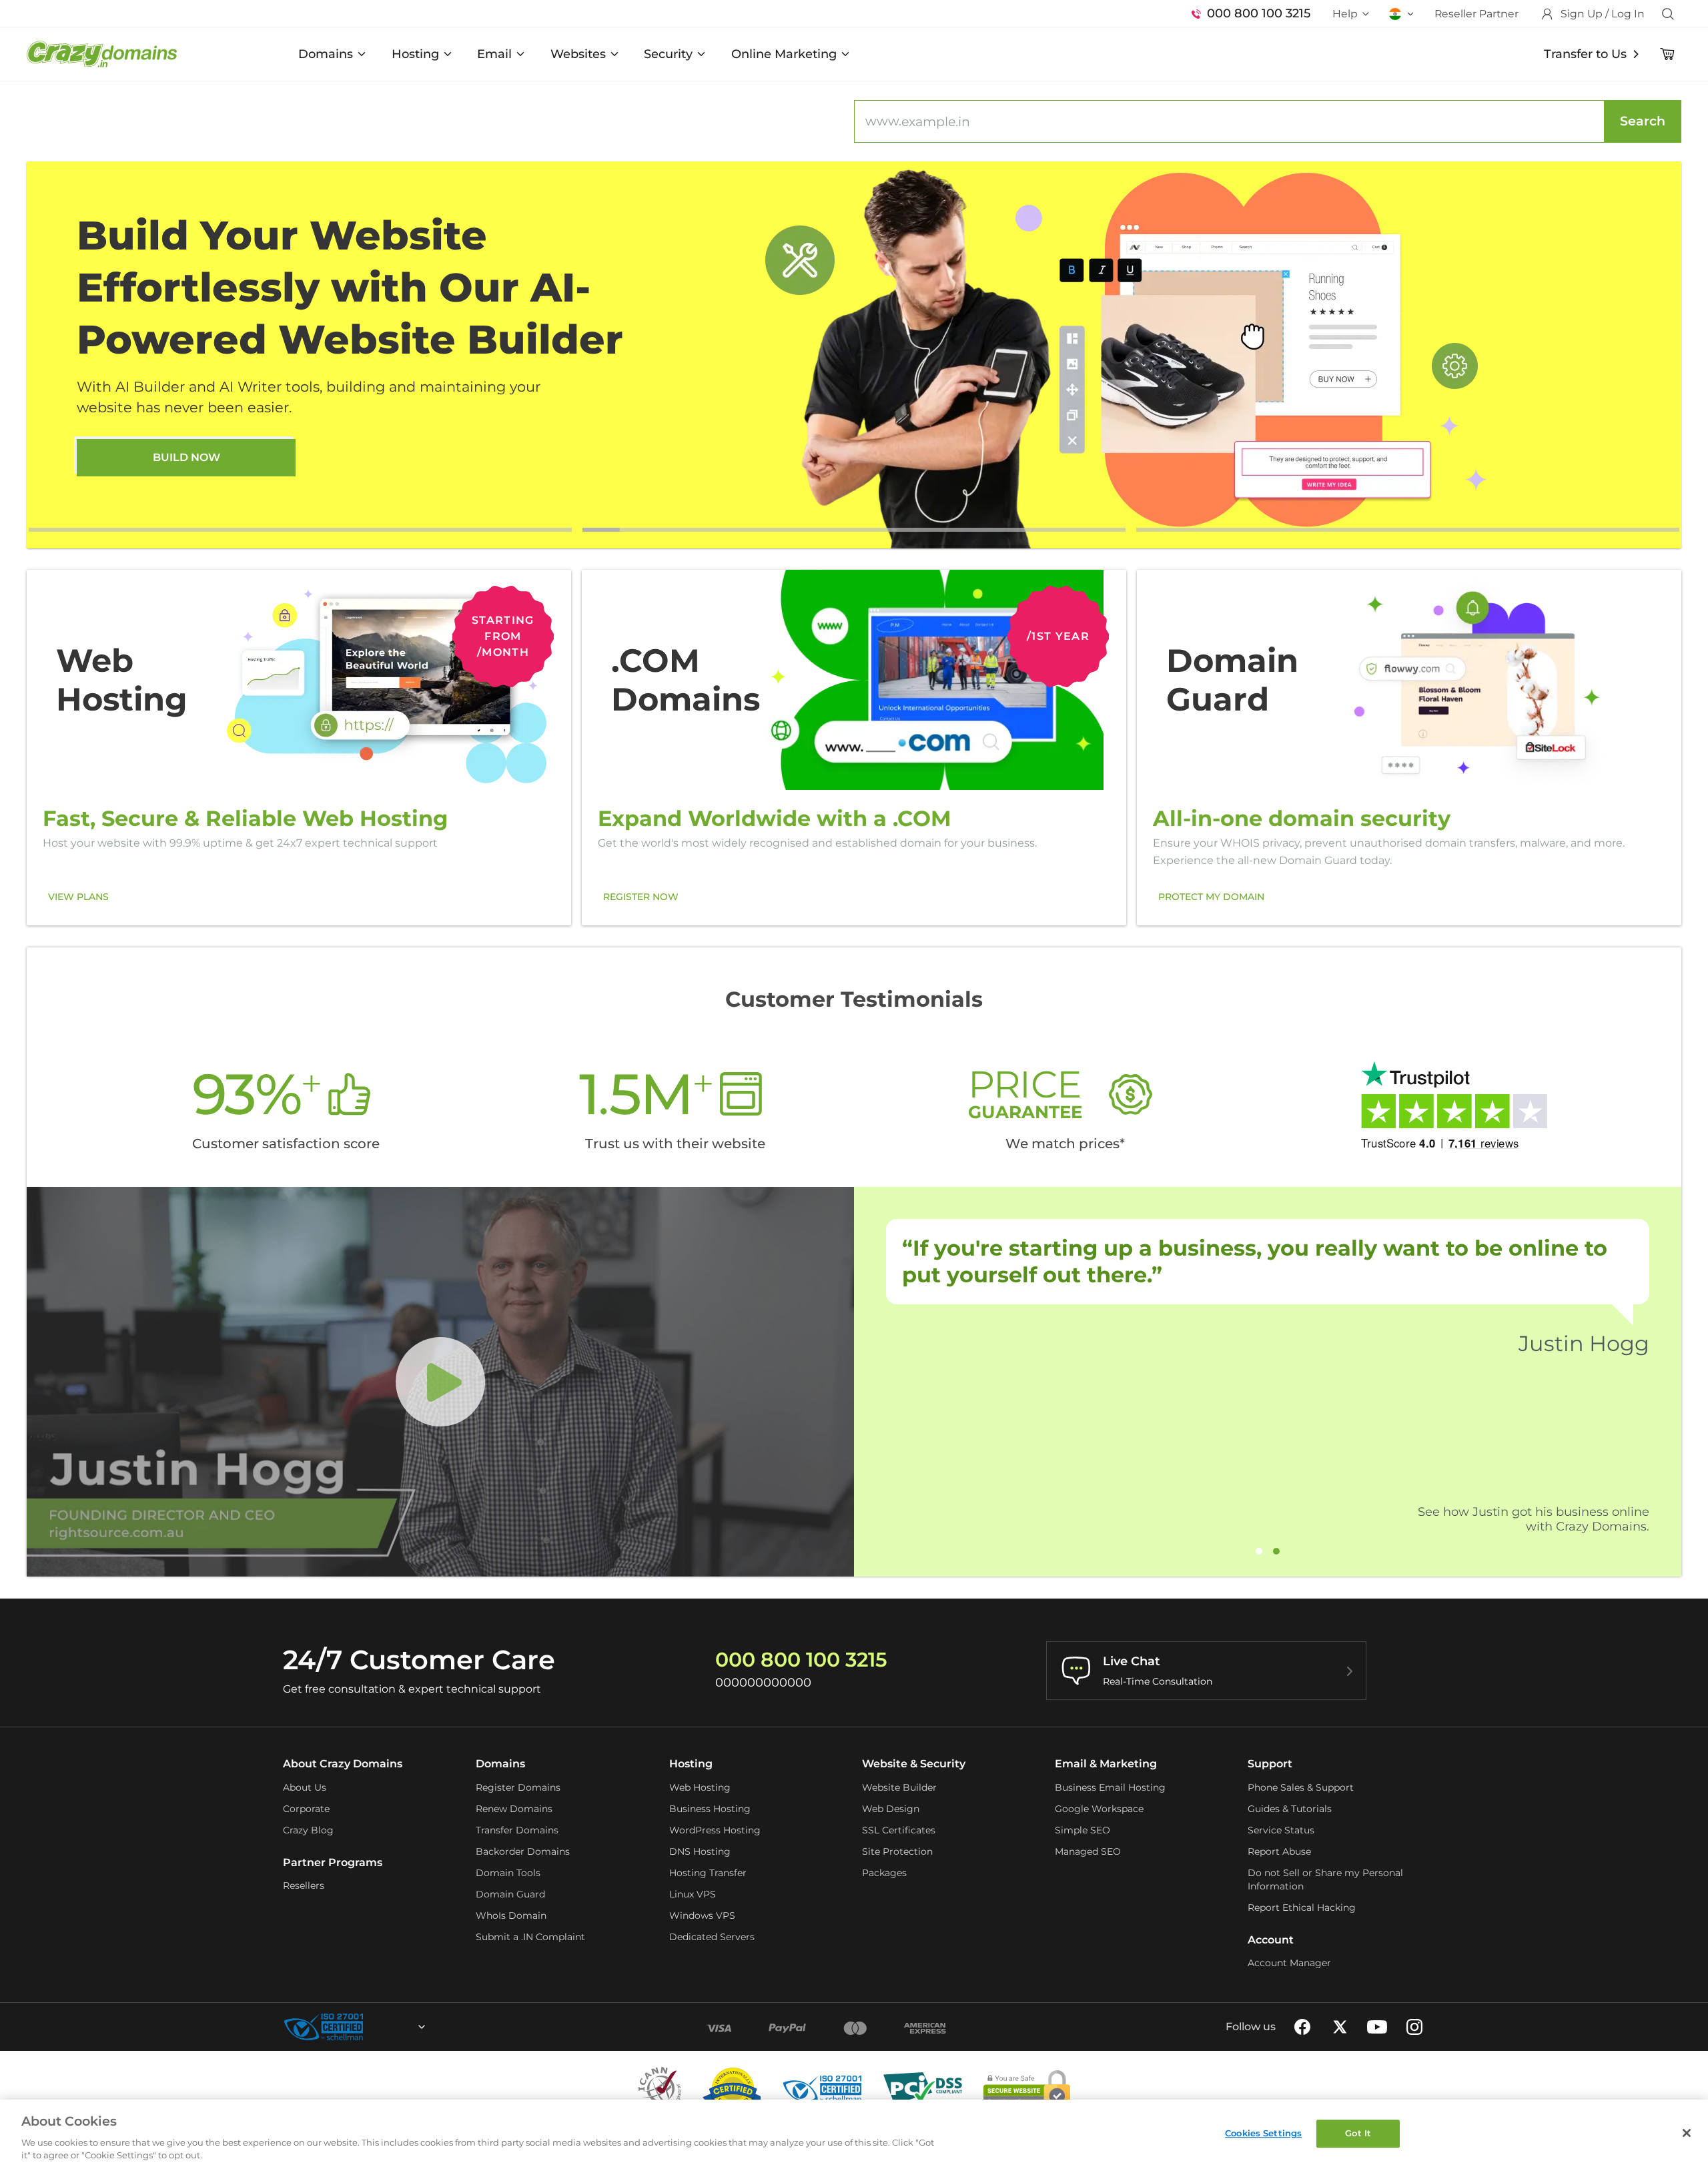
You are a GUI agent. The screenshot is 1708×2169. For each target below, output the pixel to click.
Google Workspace (1099, 1809)
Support (1270, 1764)
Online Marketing (784, 54)
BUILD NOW (186, 457)
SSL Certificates (899, 1830)
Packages (884, 1873)
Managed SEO (1088, 1851)
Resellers (304, 1885)
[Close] (1687, 2133)
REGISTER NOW (641, 897)
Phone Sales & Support (1301, 1787)
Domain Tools (508, 1873)
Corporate (306, 1809)
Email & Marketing (1106, 1764)
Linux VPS (693, 1894)
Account (1271, 1940)
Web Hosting (700, 1787)
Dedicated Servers (712, 1937)
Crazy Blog (308, 1830)
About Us (305, 1787)
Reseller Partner (1476, 14)
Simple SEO (1083, 1830)
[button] (300, 530)
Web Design (891, 1809)
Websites (578, 54)
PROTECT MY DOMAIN (1211, 897)
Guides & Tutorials (1290, 1809)
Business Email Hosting (1110, 1787)
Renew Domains (514, 1809)
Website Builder (899, 1787)
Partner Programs (333, 1862)
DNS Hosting (700, 1851)
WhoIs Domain (511, 1915)
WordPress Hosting (715, 1830)
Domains (326, 54)
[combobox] (386, 2027)
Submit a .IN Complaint (530, 1937)
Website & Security (914, 1764)
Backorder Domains (523, 1851)
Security (668, 54)
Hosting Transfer (708, 1873)
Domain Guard (510, 1894)
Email (494, 54)
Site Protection (897, 1851)
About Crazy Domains (343, 1764)
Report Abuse (1279, 1851)
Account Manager (1289, 1963)
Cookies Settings (1263, 2133)
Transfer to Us (1585, 54)
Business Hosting (710, 1809)
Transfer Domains (517, 1830)
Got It (1358, 2133)
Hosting (415, 54)
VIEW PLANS (78, 897)
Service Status (1281, 1830)
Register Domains (518, 1787)
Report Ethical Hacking (1302, 1907)
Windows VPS (702, 1915)
